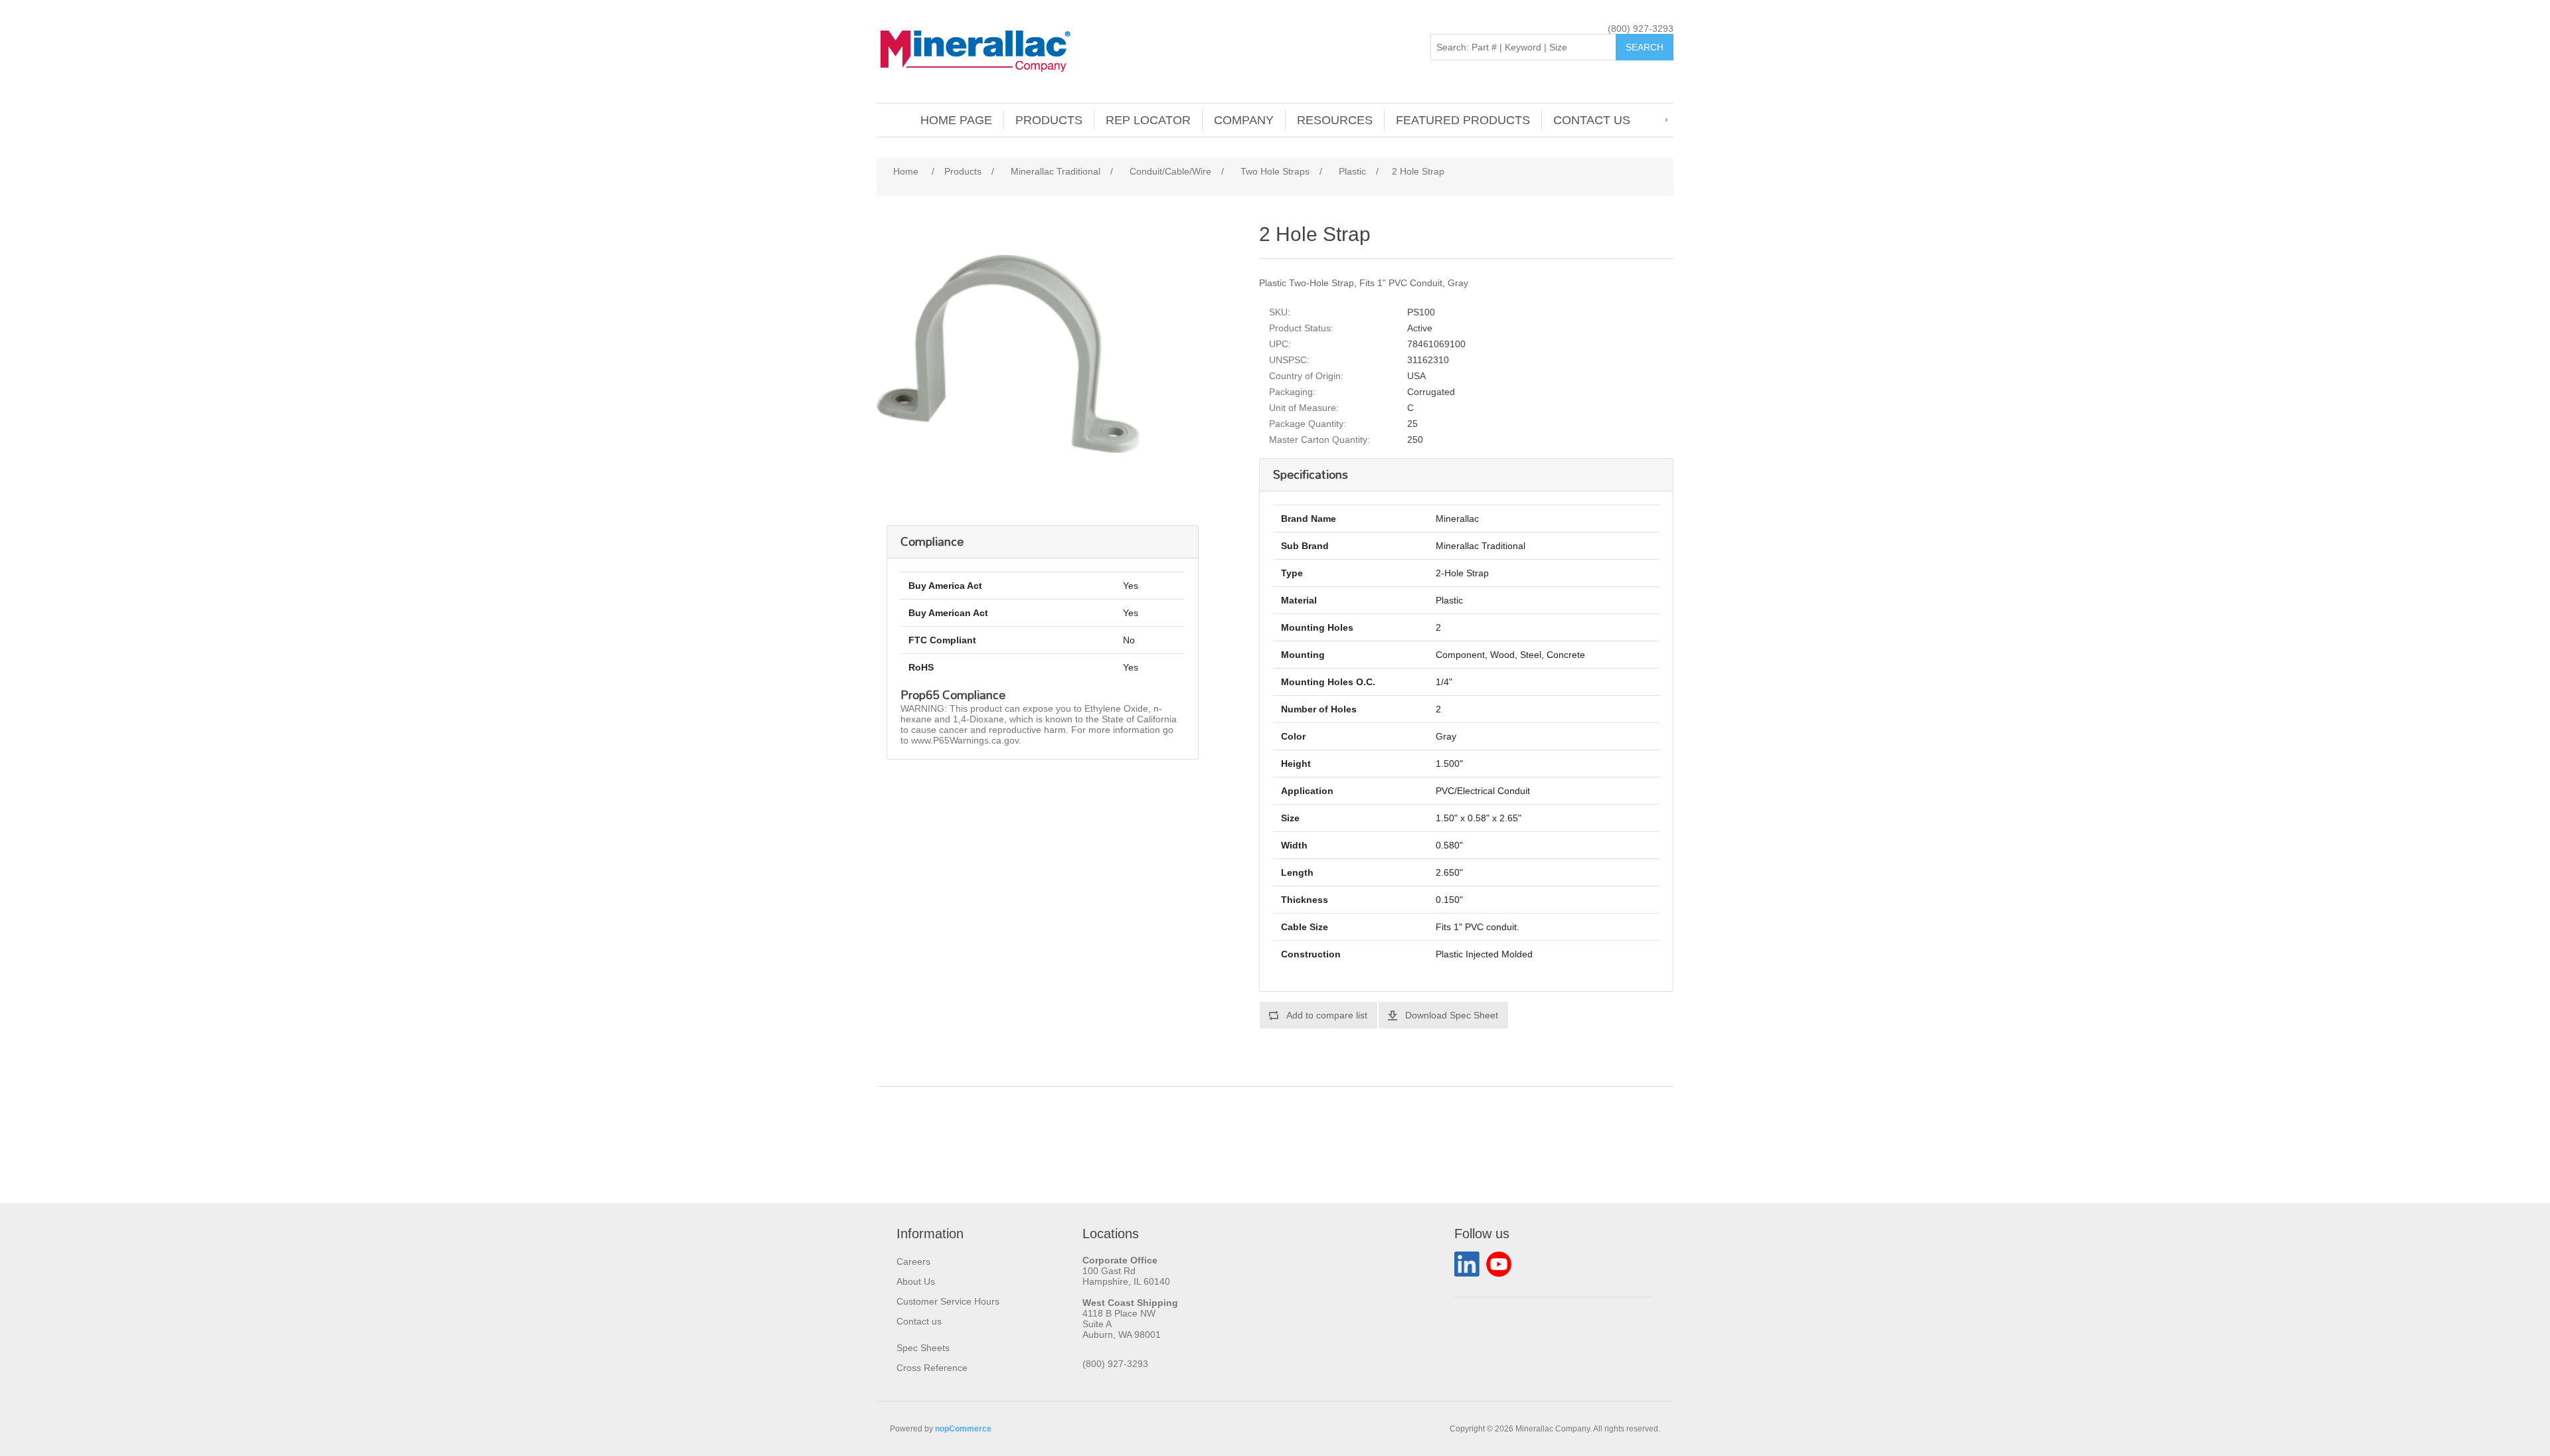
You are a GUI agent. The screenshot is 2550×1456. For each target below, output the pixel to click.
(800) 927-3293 (1641, 29)
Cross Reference (932, 1368)
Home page (956, 120)
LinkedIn (1467, 1264)
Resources (1335, 120)
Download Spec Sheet (1452, 1015)
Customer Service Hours (948, 1301)
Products (1049, 120)
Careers (913, 1261)
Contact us (1592, 120)
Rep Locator (1148, 120)
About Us (916, 1281)
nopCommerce (963, 1429)
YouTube (1499, 1264)
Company (1244, 120)
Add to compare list (1327, 1015)
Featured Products (1463, 120)
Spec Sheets (923, 1348)
